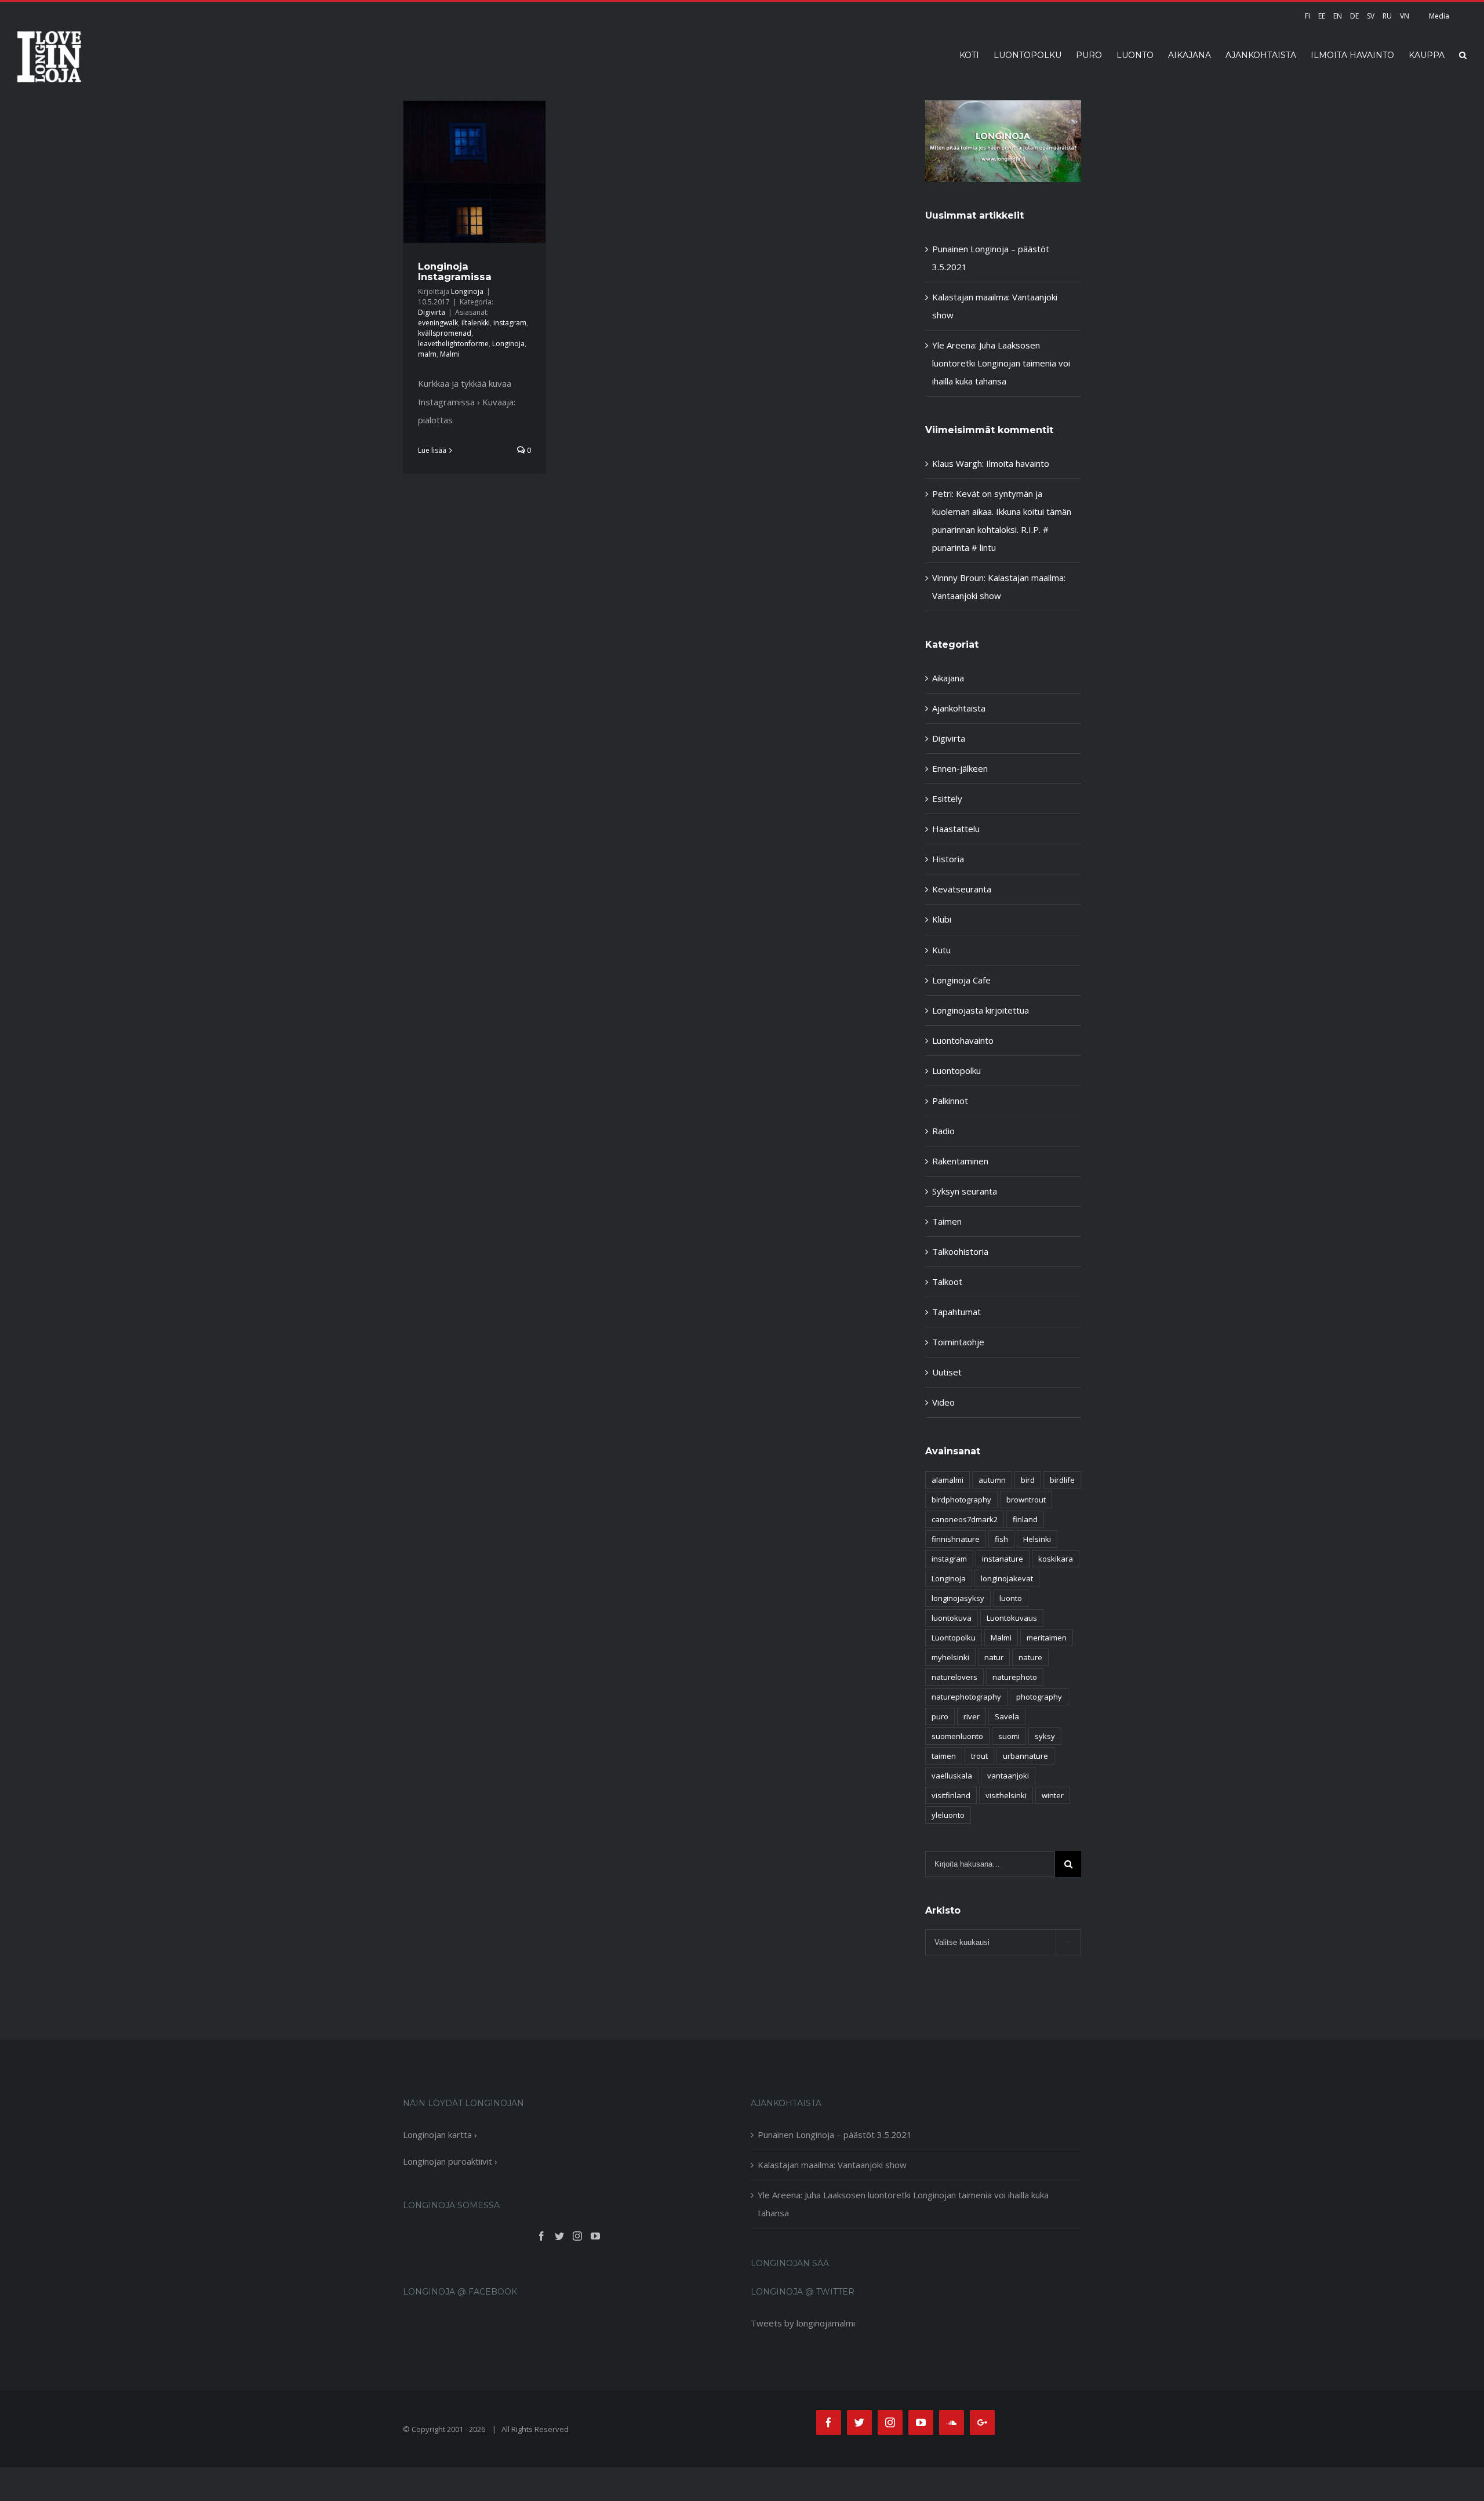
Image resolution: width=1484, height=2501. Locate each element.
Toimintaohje (958, 1342)
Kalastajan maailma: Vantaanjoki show (832, 2165)
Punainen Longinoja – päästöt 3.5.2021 (835, 2135)
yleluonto (948, 1815)
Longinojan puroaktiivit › (450, 2161)
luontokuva (952, 1618)
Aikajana (948, 678)
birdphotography (961, 1500)
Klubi (942, 919)
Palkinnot (950, 1101)
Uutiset (947, 1372)
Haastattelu (956, 829)
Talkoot (947, 1282)
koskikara (1056, 1559)
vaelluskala (952, 1776)
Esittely (947, 798)
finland (1025, 1519)
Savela (1007, 1716)
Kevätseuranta (962, 889)
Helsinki (1037, 1539)
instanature (1003, 1559)
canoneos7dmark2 (965, 1519)
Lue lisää (432, 450)
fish (1001, 1539)
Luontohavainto (963, 1040)
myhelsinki (950, 1657)
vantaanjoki (1008, 1776)
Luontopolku (956, 1070)
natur (994, 1657)
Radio (943, 1131)
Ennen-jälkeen (960, 768)
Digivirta (432, 312)
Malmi (450, 354)
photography (1039, 1697)
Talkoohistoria (960, 1251)
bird (1028, 1480)
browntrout (1026, 1500)
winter (1053, 1795)
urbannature (1025, 1756)
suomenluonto (957, 1736)
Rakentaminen (960, 1161)
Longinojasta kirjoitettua (981, 1010)
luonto (1011, 1598)
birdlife (1062, 1480)
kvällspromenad (445, 333)
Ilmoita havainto (1018, 463)
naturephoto (1015, 1677)
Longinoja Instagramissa (455, 271)
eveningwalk (438, 323)
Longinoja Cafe (961, 980)
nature (1030, 1657)
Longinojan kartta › (440, 2135)
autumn (992, 1480)
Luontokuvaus (1012, 1618)
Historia (948, 859)
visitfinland (951, 1795)
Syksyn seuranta (965, 1191)
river (972, 1716)
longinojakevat (1007, 1578)
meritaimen (1047, 1638)
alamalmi (947, 1480)
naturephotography (966, 1697)
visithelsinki (1006, 1795)
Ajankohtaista (959, 708)
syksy (1045, 1736)
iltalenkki (476, 323)
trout (979, 1756)
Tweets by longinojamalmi (803, 2323)
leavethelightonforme (453, 344)
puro (940, 1716)
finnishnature (956, 1539)
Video (943, 1402)
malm (427, 354)
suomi (1009, 1736)
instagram (510, 323)
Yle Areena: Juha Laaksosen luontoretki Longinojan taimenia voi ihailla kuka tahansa (1001, 363)
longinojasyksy (958, 1598)
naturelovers (954, 1677)
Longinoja (467, 291)
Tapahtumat (956, 1312)
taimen (944, 1756)
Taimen (947, 1221)
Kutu (941, 950)
